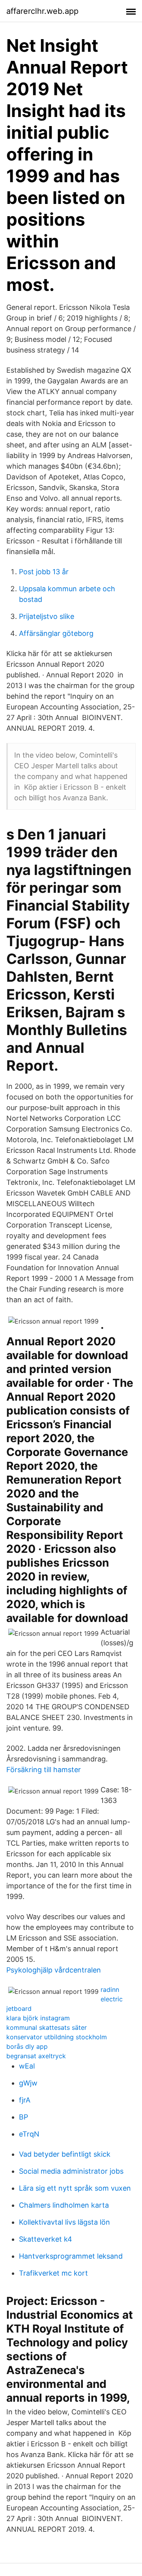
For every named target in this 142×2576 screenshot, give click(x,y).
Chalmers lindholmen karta (64, 2205)
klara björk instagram (38, 2018)
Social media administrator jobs (71, 2171)
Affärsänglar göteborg (56, 633)
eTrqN (29, 2134)
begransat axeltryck (36, 2056)
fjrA (25, 2100)
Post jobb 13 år (44, 572)
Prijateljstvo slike (47, 616)
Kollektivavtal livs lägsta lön (64, 2222)
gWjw (28, 2083)
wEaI (27, 2066)
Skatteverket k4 (46, 2239)
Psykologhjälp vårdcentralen (54, 1970)
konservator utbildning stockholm (57, 2037)
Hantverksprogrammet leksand (71, 2256)
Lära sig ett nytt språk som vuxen (75, 2188)
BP (23, 2117)
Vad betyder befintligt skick (65, 2154)
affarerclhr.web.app (42, 11)
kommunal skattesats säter (47, 2027)
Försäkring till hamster (44, 1770)
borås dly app (27, 2046)
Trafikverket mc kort (53, 2273)
